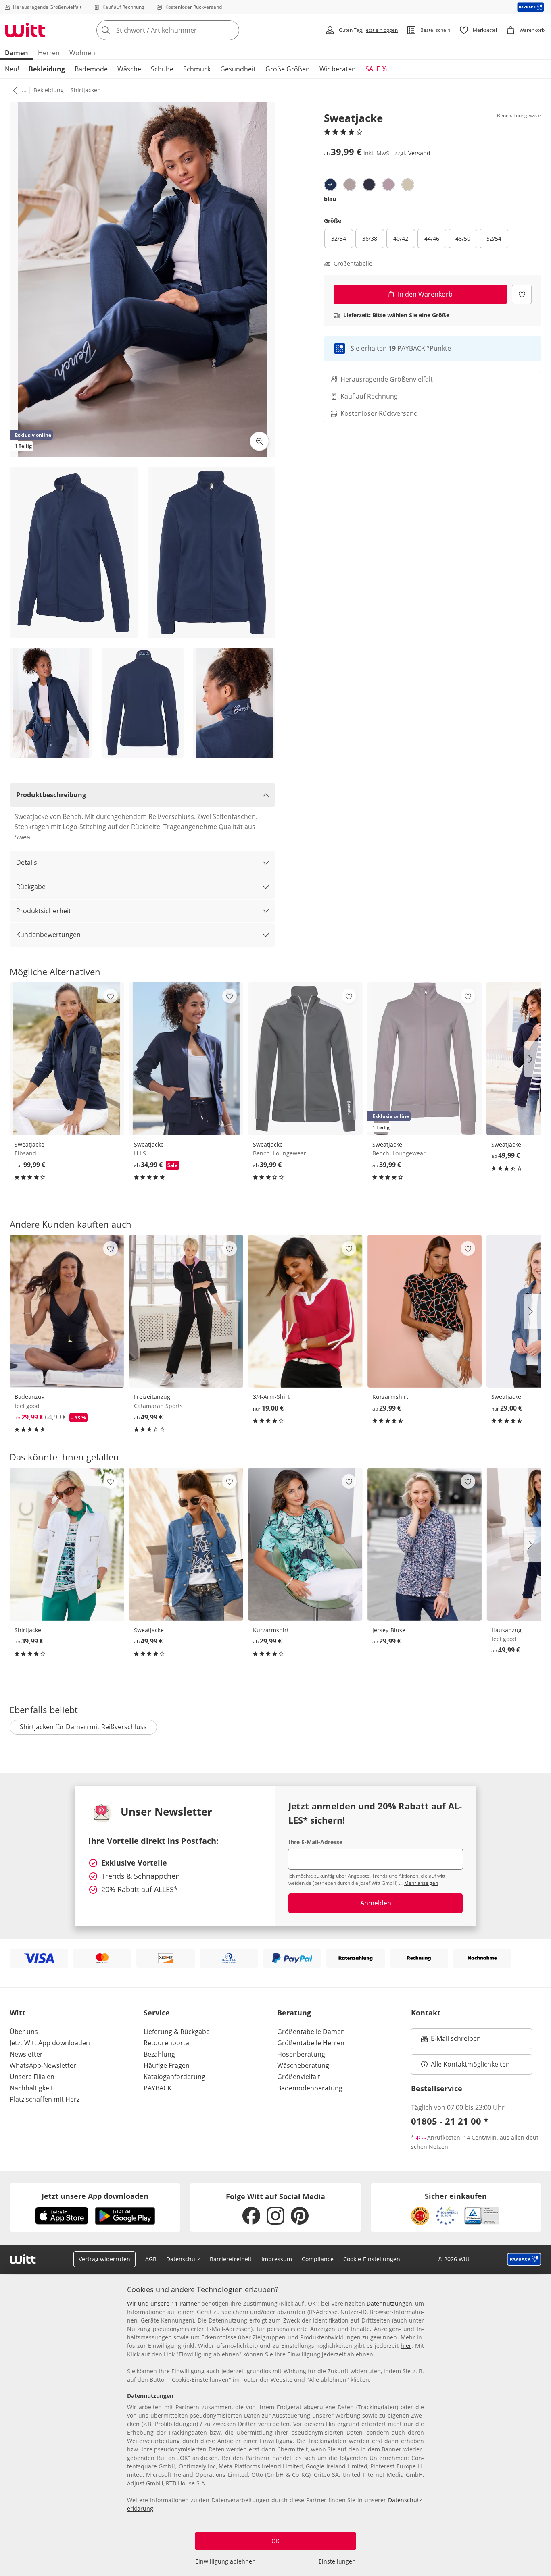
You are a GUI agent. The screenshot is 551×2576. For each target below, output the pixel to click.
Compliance (318, 2259)
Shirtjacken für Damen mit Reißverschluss (83, 1727)
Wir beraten (338, 69)
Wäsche (129, 69)
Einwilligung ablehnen (225, 2561)
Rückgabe (31, 887)
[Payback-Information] (524, 2259)
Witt (18, 2013)
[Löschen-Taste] (231, 30)
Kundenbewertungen (48, 935)
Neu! (12, 69)
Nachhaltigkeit (31, 2088)
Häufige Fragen (167, 2065)
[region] (275, 2426)
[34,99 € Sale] (186, 1058)
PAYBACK (158, 2088)
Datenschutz (183, 2259)
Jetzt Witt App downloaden (50, 2043)
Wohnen (82, 53)
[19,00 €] (305, 1311)
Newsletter (26, 2054)
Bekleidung (47, 69)
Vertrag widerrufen (104, 2259)
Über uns (24, 2032)
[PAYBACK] (531, 7)
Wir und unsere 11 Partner (163, 2303)
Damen (17, 53)
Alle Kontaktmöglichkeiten (470, 2064)
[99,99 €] (67, 1058)
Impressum (277, 2259)
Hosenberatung (301, 2054)
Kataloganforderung (174, 2077)
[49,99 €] (186, 1311)
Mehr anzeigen (421, 1883)
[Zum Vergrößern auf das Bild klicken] (259, 441)
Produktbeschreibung (51, 795)
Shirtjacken (86, 90)
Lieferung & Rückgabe (177, 2032)
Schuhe (162, 69)
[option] (330, 185)
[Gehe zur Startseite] (25, 30)
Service (157, 2013)
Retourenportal (167, 2043)
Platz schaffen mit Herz (45, 2099)
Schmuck (197, 69)
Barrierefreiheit (231, 2259)
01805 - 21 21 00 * (450, 2121)
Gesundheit (238, 69)
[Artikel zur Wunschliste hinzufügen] (522, 294)
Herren (49, 53)
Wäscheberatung (303, 2065)
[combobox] (186, 30)
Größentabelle (353, 264)
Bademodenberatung (310, 2088)
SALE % (376, 69)
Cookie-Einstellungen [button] (372, 2259)
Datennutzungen (389, 2303)
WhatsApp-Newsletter (43, 2065)
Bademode (91, 69)
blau (330, 199)
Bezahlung (159, 2054)
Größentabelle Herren (311, 2043)
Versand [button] (419, 153)
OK (275, 2541)
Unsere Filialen (32, 2077)
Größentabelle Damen (311, 2032)
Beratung (294, 2013)
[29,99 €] (425, 1311)
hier (406, 2346)
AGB (151, 2259)
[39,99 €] (305, 1058)
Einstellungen (337, 2561)
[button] (13, 90)
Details (27, 862)
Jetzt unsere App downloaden (95, 2196)
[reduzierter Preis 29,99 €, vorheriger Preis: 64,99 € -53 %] (67, 1311)
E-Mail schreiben (451, 2041)
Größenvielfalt (299, 2077)
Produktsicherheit (44, 911)
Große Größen (288, 69)
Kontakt (426, 2013)
